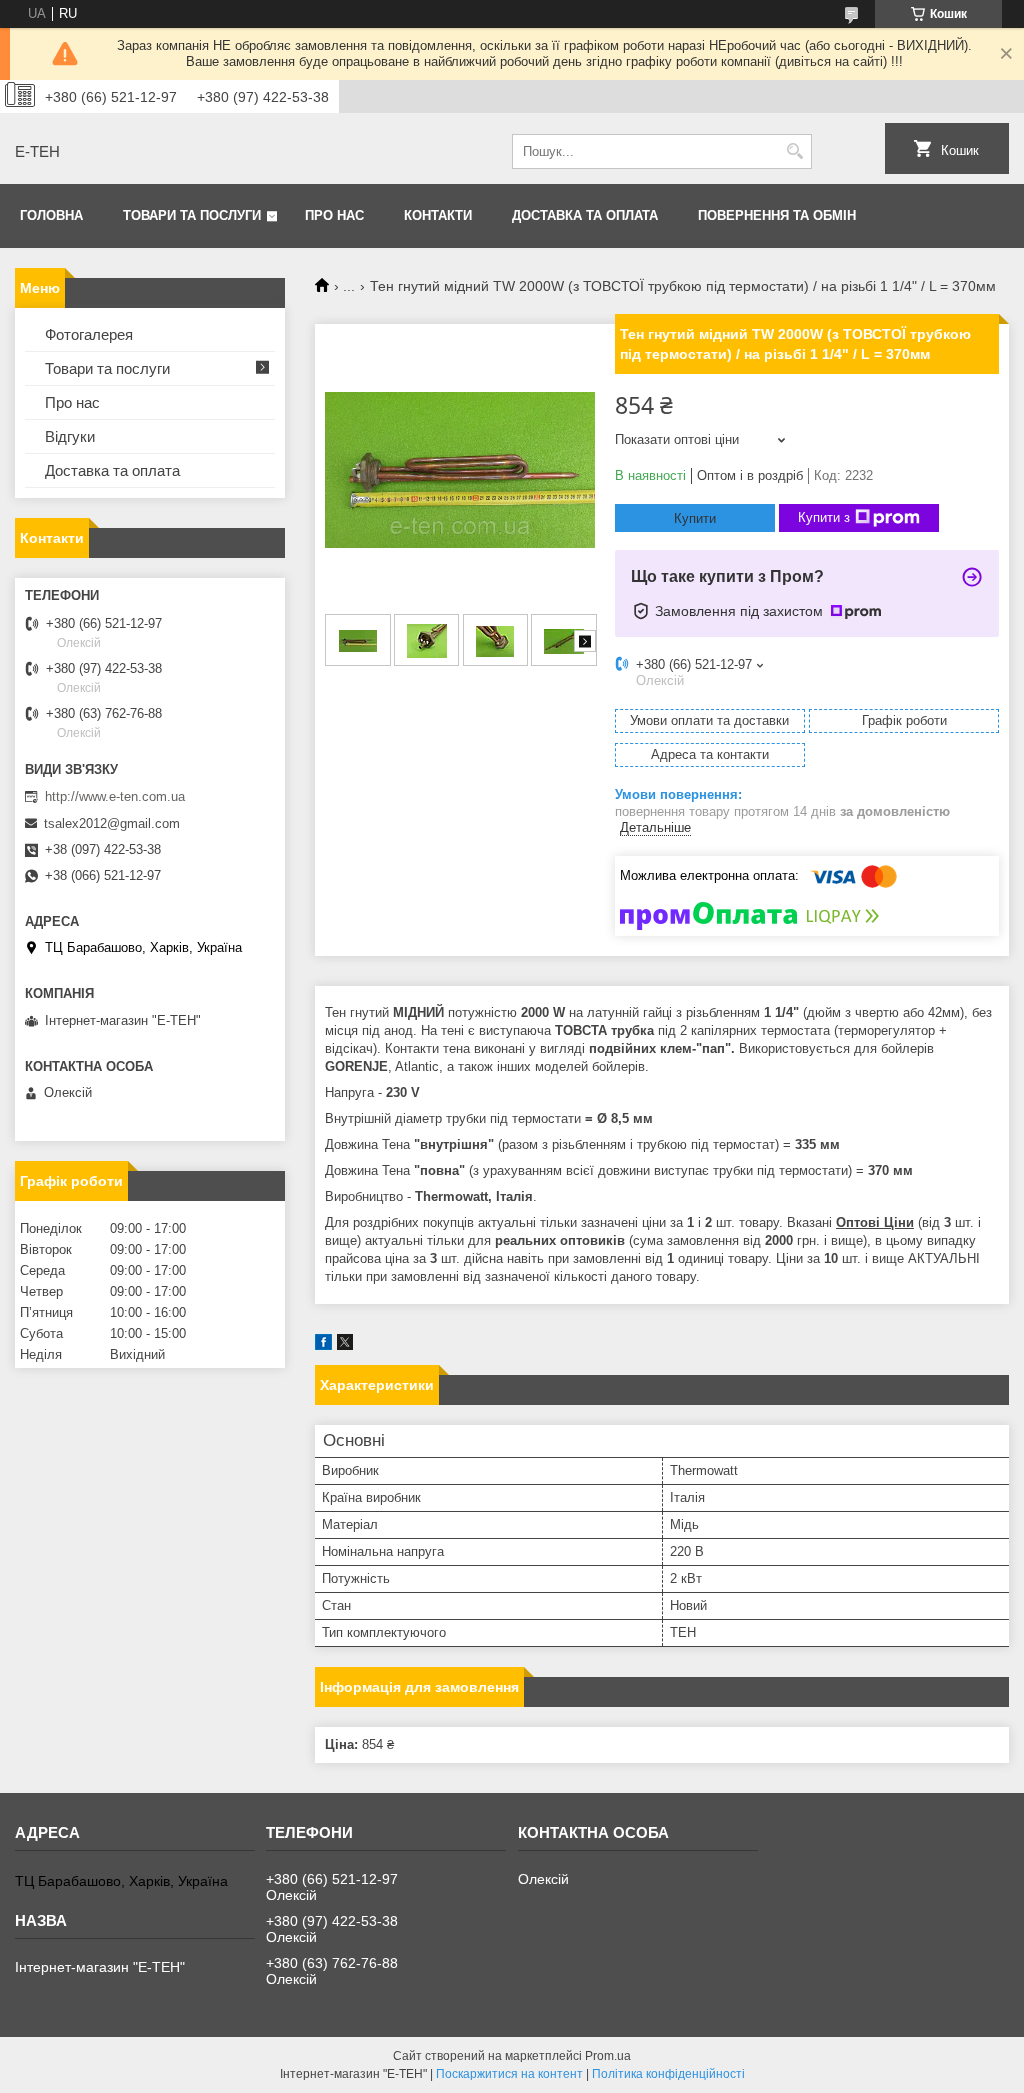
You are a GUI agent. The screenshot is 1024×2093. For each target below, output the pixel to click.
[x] (345, 1345)
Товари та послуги (192, 215)
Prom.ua (608, 2056)
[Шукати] (794, 151)
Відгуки (70, 436)
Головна (51, 215)
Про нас (334, 215)
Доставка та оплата (585, 215)
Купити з (824, 517)
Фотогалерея (89, 334)
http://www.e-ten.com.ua (115, 796)
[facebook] (323, 1345)
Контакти (438, 215)
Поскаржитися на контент (509, 2074)
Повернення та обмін (777, 215)
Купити (695, 518)
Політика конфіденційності (668, 2074)
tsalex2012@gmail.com (112, 823)
